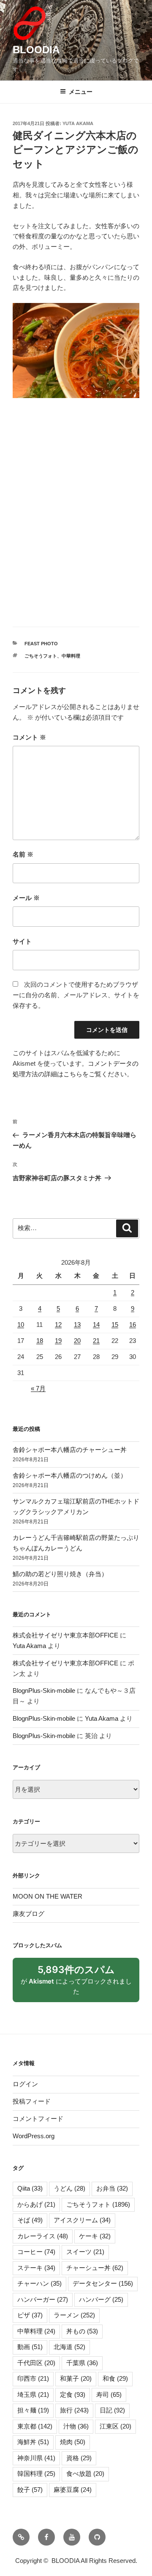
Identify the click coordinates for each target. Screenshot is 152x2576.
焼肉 (73, 2442)
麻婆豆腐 (73, 2490)
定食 (73, 2395)
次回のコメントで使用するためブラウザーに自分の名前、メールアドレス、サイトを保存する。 (76, 995)
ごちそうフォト (41, 656)
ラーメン (74, 2315)
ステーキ (36, 2268)
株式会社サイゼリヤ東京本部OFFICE (65, 1635)
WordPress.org (34, 2136)
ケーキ (95, 2236)
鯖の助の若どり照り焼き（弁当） (60, 1574)
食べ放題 (85, 2474)
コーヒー (36, 2252)
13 (77, 1325)
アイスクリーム (82, 2220)
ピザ (30, 2315)
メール (26, 898)
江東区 (115, 2426)
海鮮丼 (33, 2442)
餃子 (30, 2490)
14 (96, 1325)
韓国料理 (36, 2474)
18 (40, 1341)
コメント (29, 737)
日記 (112, 2410)
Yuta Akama (78, 123)
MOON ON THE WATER (47, 1896)
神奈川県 (36, 2458)
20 (77, 1341)
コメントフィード (38, 2119)
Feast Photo (41, 644)
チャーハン (39, 2283)
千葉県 (82, 2363)
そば (30, 2220)
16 (133, 1325)
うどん (69, 2188)
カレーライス (43, 2236)
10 (21, 1325)
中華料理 (71, 656)
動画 (30, 2347)
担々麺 (33, 2410)
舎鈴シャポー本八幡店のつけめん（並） (70, 1475)
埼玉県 (33, 2395)
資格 (79, 2458)
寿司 (109, 2395)
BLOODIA (36, 50)
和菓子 (76, 2378)
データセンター (103, 2283)
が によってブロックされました (76, 1983)
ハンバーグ (101, 2299)
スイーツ (85, 2252)
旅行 (74, 2410)
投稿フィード (32, 2101)
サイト (22, 941)
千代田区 (36, 2363)
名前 (23, 854)
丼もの (82, 2331)
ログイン (25, 2084)
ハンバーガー (43, 2299)
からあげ (36, 2204)
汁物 (76, 2426)
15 (115, 1325)
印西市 (33, 2378)
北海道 (69, 2347)
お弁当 (112, 2188)
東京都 (35, 2426)
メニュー (81, 92)
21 (96, 1341)
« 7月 (38, 1388)
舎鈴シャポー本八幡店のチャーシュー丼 (70, 1450)
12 (58, 1325)
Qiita (30, 2188)
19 (58, 1341)
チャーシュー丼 (95, 2268)
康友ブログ (28, 1914)
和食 (115, 2378)
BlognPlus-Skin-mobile (44, 1690)
